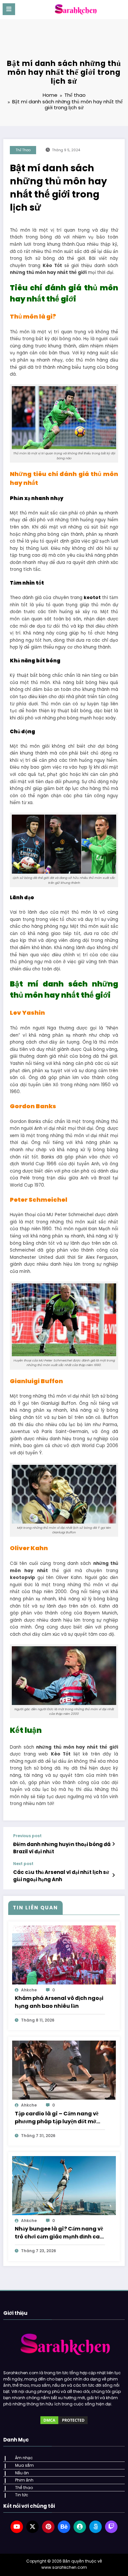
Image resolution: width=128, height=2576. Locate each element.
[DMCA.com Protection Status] (64, 2420)
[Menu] (9, 9)
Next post (23, 1864)
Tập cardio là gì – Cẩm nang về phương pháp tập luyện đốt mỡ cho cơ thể (57, 2118)
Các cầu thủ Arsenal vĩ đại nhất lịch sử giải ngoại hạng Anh (61, 1876)
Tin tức (22, 2495)
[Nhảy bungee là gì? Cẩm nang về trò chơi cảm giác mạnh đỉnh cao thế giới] (64, 2185)
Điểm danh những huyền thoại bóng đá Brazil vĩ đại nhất (62, 1848)
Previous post (27, 1836)
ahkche (29, 1990)
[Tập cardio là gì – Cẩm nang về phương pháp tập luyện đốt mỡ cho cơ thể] (64, 2070)
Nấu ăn (22, 2473)
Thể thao (23, 150)
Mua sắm (24, 2465)
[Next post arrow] (113, 1875)
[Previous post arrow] (113, 1844)
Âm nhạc (24, 2458)
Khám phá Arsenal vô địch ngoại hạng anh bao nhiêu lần (59, 2002)
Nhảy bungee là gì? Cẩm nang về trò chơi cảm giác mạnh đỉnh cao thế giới (59, 2233)
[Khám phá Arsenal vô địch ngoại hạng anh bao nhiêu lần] (64, 1954)
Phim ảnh (24, 2480)
